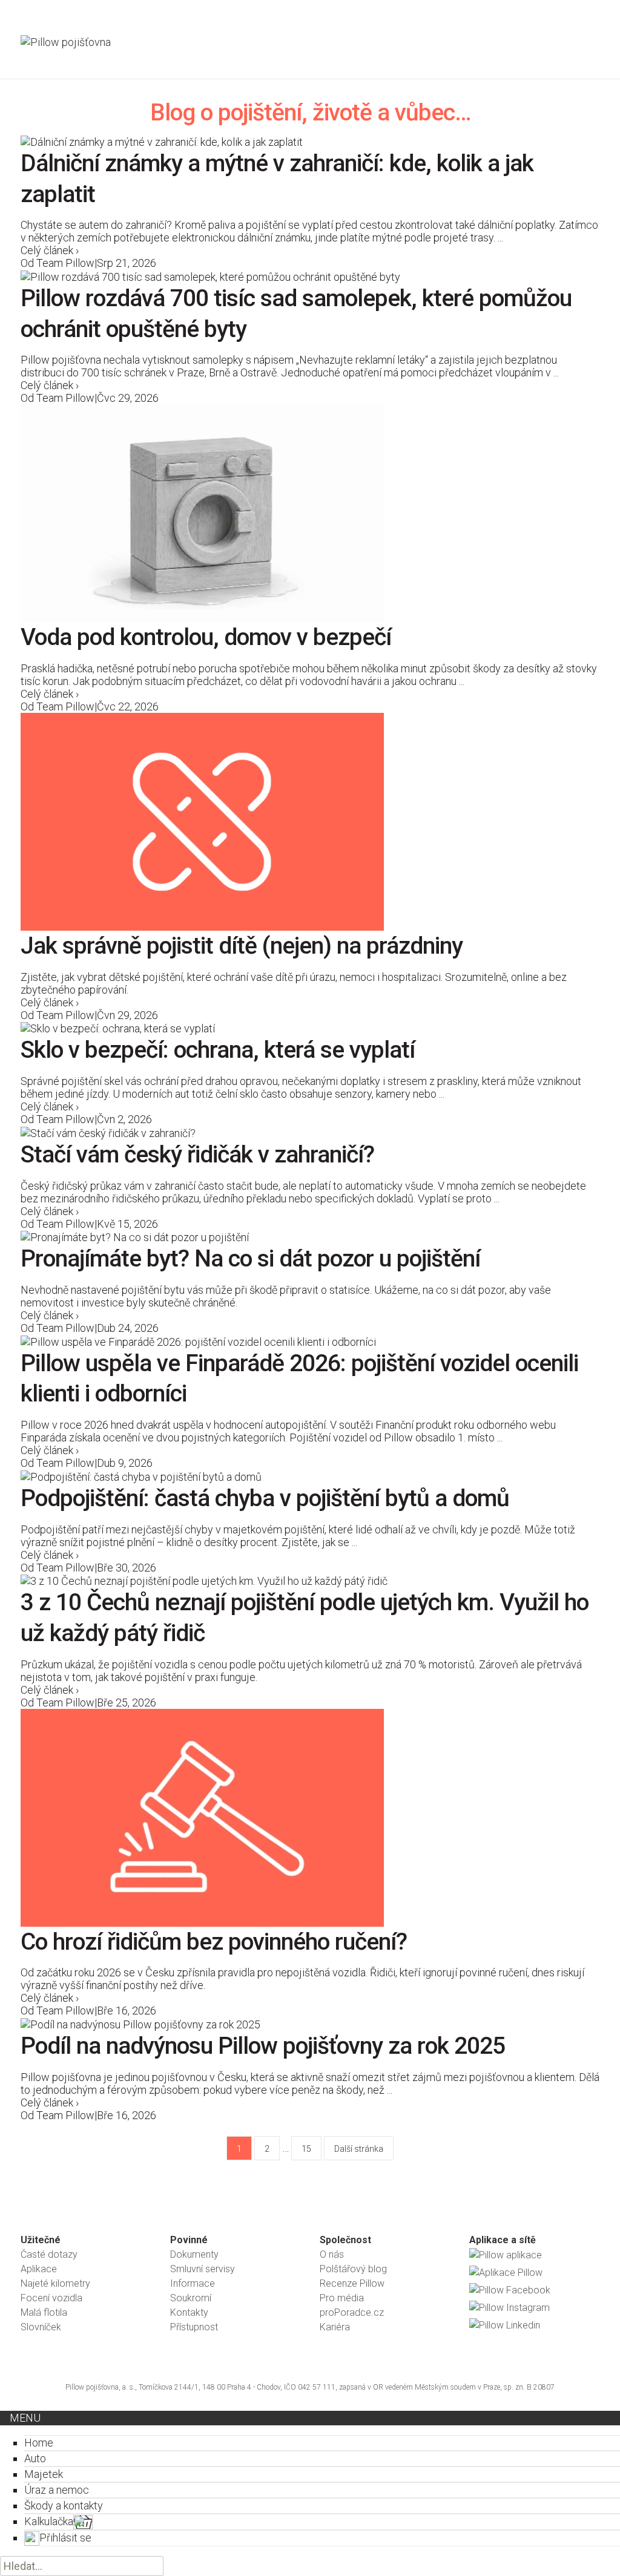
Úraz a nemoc (57, 2490)
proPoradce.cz (352, 2312)
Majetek (44, 2474)
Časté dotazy (49, 2254)
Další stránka (359, 2149)
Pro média (342, 2298)
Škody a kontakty (64, 2506)
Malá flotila (44, 2312)
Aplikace (39, 2269)
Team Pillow (65, 263)
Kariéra (335, 2327)
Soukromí (191, 2298)
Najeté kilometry (55, 2283)
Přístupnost (194, 2327)
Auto (35, 2458)
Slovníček (41, 2327)
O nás (332, 2254)
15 (306, 2149)
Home (39, 2443)
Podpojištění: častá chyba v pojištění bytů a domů (265, 1498)
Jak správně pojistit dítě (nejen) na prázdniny (242, 946)
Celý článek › (50, 250)
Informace (193, 2283)
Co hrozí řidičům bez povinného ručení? (214, 1942)
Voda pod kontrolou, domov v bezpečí (206, 637)
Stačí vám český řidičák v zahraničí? (197, 1155)
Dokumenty (194, 2254)
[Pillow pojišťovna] (72, 52)
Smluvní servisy (203, 2269)
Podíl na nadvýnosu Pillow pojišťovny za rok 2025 (263, 2046)
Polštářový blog (353, 2269)
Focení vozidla (51, 2298)
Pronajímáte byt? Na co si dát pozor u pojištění (250, 1259)
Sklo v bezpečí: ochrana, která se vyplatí (218, 1050)
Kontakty (189, 2312)
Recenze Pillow (352, 2283)
